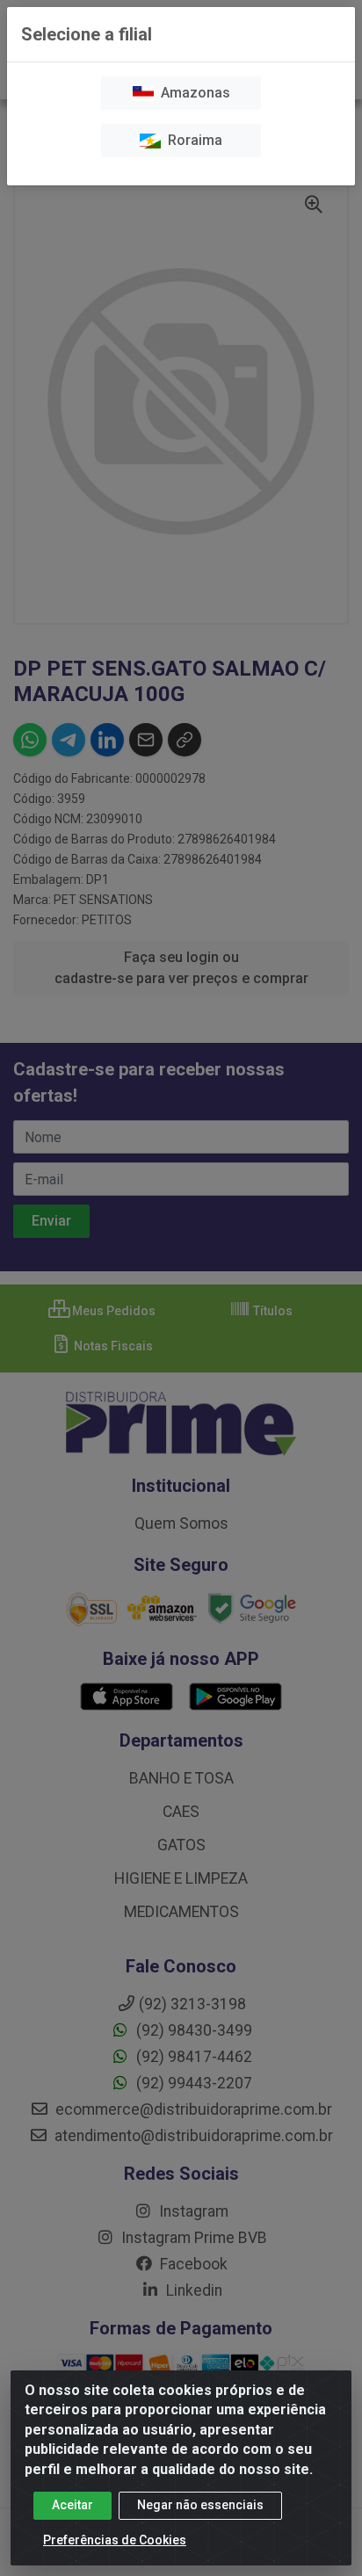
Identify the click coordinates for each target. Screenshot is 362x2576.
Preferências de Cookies (115, 2540)
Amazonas (192, 93)
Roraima (192, 140)
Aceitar (72, 2505)
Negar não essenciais (200, 2505)
